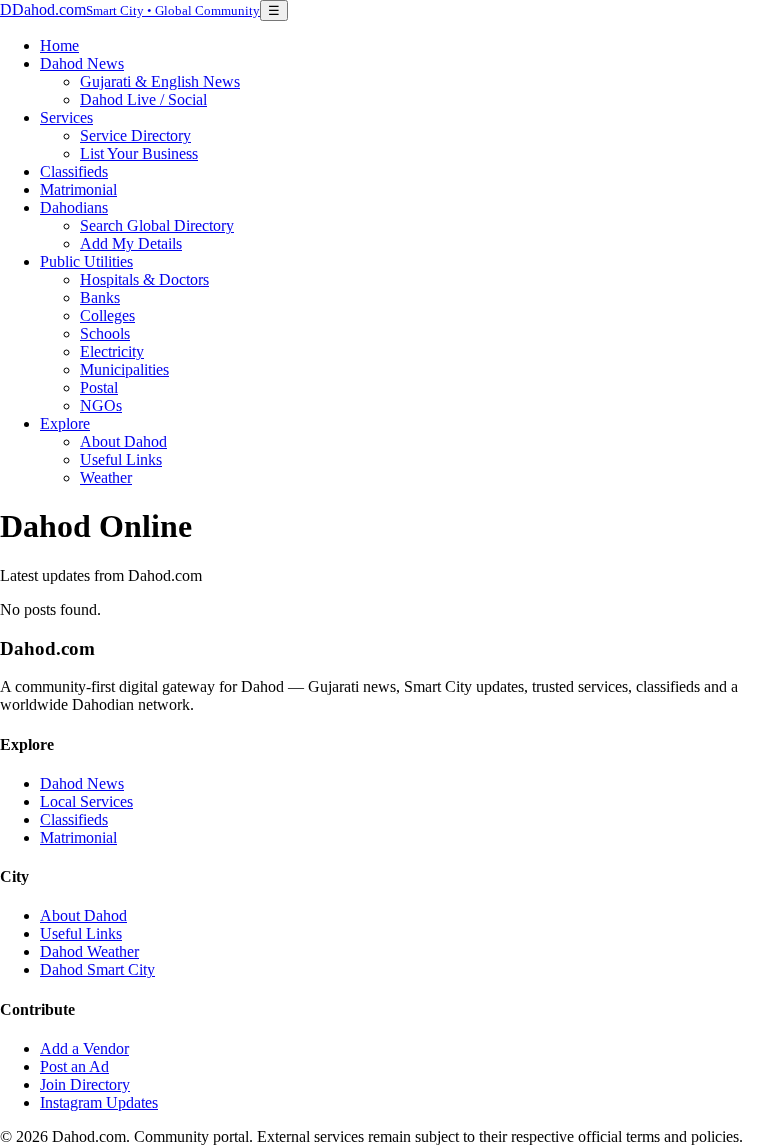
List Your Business (139, 153)
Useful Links (121, 459)
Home (59, 45)
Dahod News (82, 63)
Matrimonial (78, 189)
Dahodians (74, 207)
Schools (105, 333)
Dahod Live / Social (143, 99)
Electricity (112, 351)
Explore (65, 423)
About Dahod (123, 441)
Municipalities (124, 369)
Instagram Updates (99, 1102)
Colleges (107, 315)
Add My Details (131, 243)
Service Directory (135, 135)
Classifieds (74, 171)
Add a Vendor (84, 1048)
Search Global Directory (157, 225)
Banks (100, 297)
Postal (99, 387)
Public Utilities (86, 261)
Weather (106, 477)
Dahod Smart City (97, 969)
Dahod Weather (89, 951)
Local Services (86, 801)
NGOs (101, 405)
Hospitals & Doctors (144, 279)
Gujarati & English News (160, 81)
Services (66, 117)
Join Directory (85, 1084)
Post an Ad (74, 1066)
